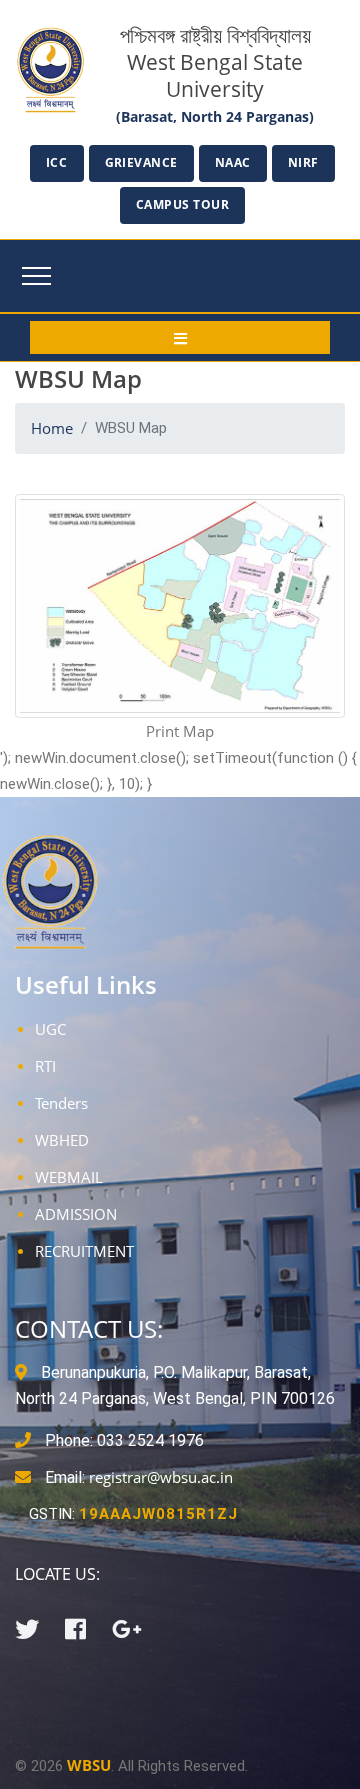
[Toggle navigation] (36, 276)
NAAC (233, 162)
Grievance (142, 162)
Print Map (180, 731)
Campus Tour (183, 204)
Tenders (61, 1103)
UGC (50, 1029)
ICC (57, 162)
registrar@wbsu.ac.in (161, 1477)
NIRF (303, 162)
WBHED (62, 1140)
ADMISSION (76, 1214)
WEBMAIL (69, 1177)
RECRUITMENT (84, 1251)
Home (52, 428)
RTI (45, 1066)
